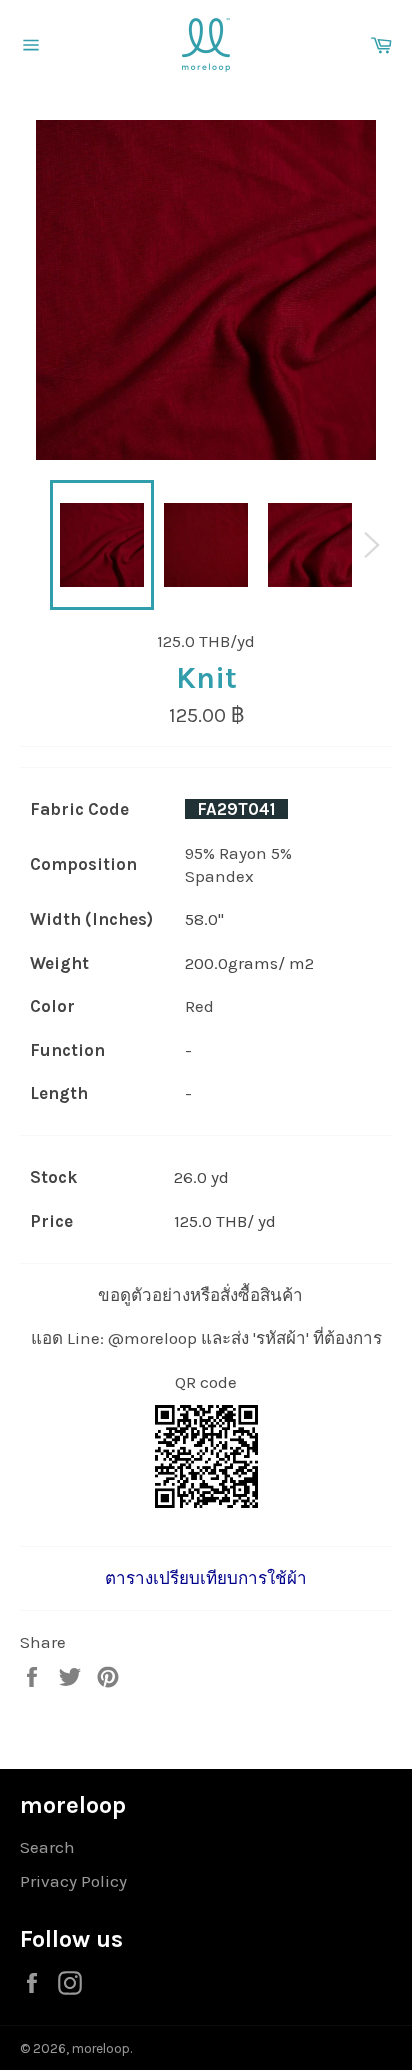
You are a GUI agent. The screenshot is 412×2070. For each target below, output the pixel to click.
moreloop (101, 2048)
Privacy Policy (73, 1881)
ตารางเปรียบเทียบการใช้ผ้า (206, 1578)
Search (47, 1847)
